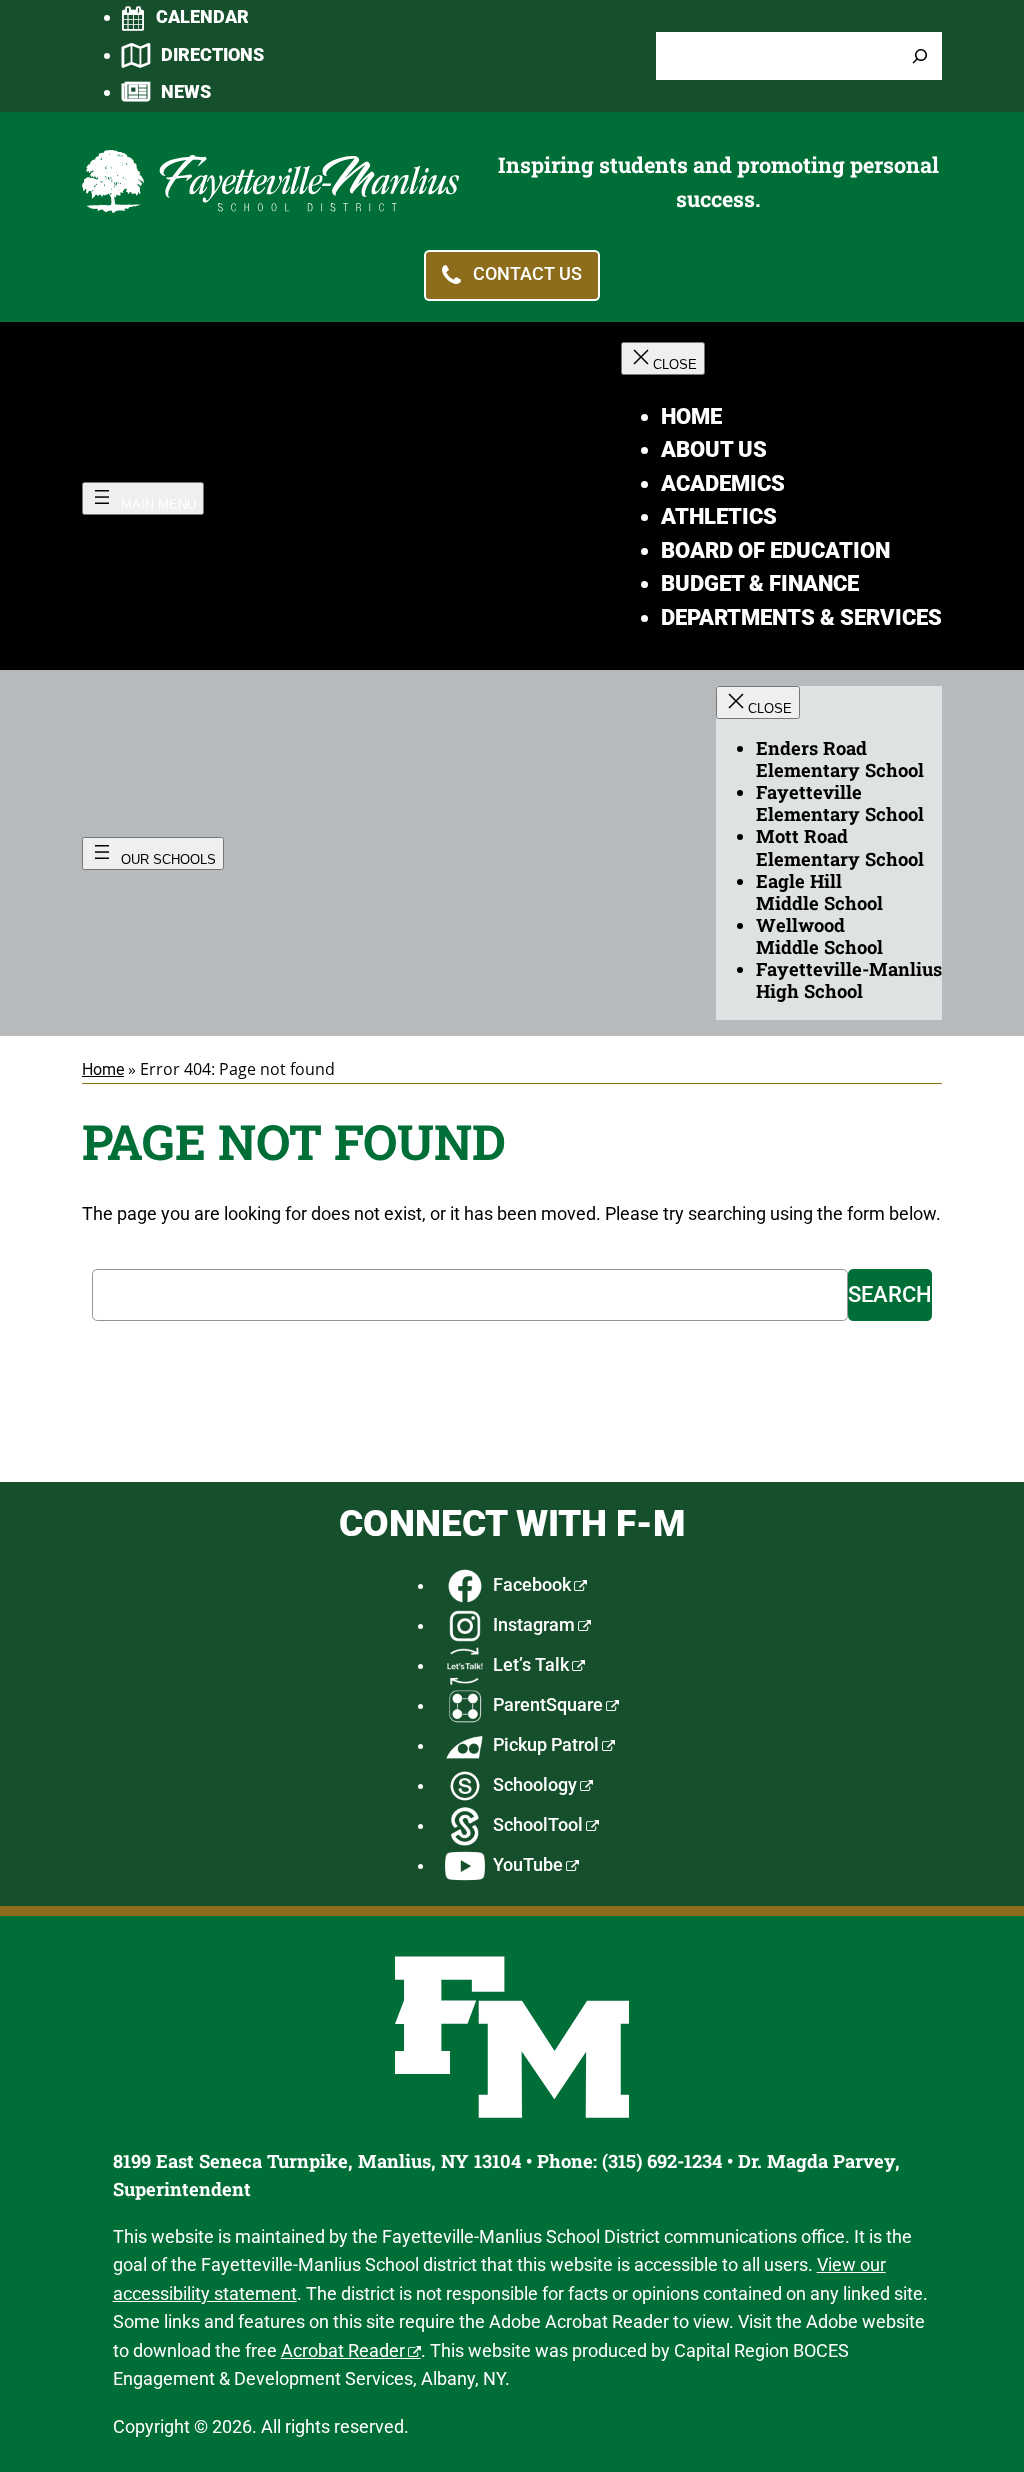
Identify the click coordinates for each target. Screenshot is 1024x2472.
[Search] (920, 56)
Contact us (527, 274)
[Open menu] (143, 498)
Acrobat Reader (343, 2350)
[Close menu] (663, 358)
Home (103, 1069)
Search (890, 1294)
